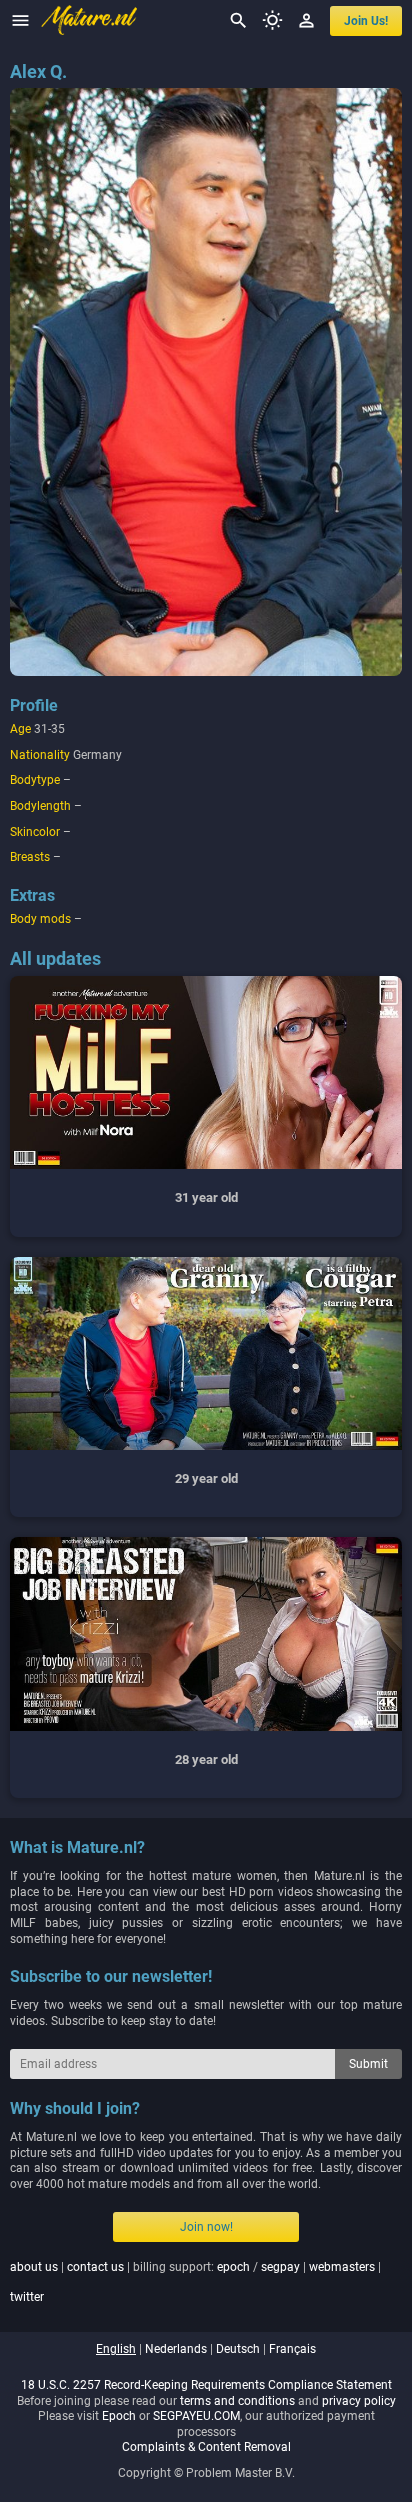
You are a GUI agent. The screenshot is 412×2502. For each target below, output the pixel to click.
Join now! (206, 2227)
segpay (280, 2267)
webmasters (342, 2267)
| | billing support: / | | (195, 2282)
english (116, 2349)
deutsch (238, 2349)
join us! (366, 21)
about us (34, 2267)
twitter (27, 2297)
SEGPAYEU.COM (196, 2416)
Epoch (119, 2416)
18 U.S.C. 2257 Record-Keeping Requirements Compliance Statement (206, 2385)
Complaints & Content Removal (206, 2447)
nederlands (176, 2349)
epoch (233, 2267)
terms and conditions (237, 2401)
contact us (95, 2267)
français (292, 2349)
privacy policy (359, 2401)
